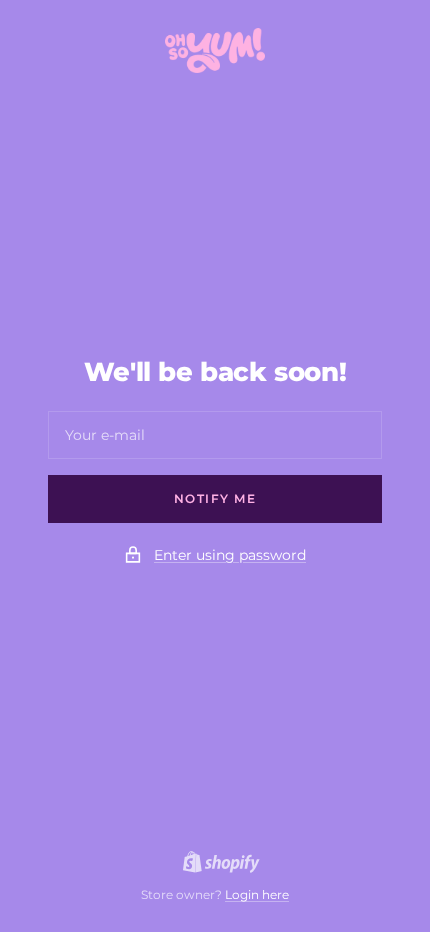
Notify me (215, 498)
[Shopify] (215, 864)
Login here (257, 894)
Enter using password (230, 555)
